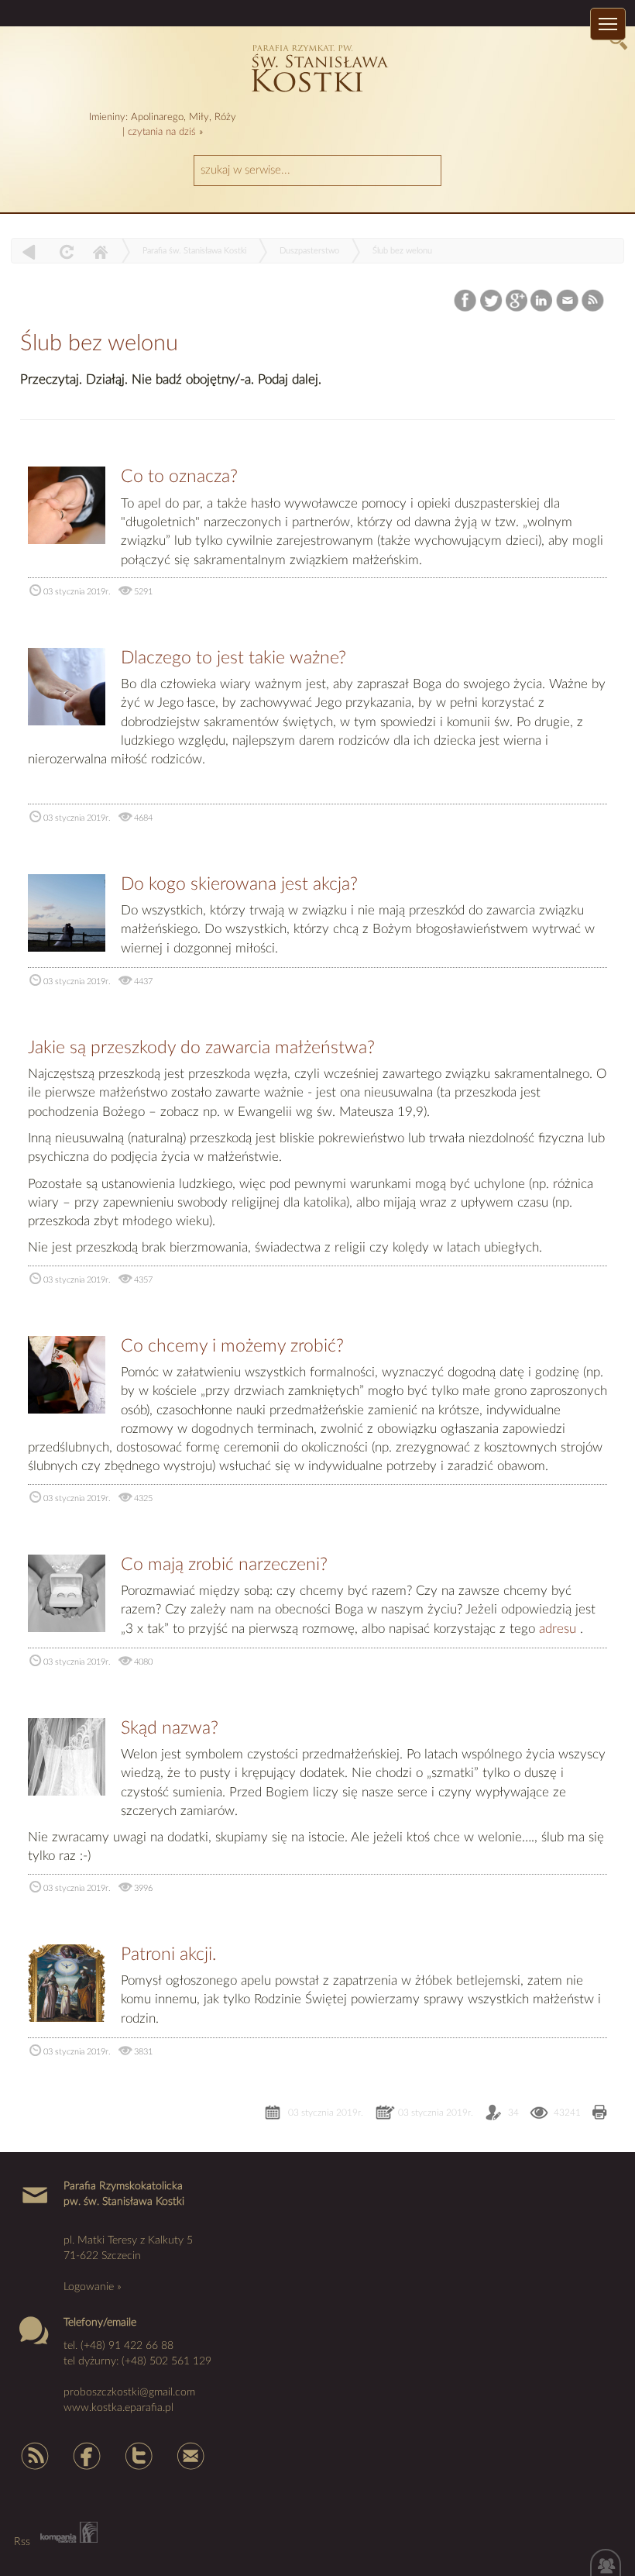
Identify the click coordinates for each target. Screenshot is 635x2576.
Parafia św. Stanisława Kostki (194, 251)
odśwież (65, 251)
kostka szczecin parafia (318, 66)
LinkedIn (542, 300)
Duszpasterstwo (309, 251)
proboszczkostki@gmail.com (129, 2392)
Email (568, 300)
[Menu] (608, 24)
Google (517, 300)
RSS (594, 300)
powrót (29, 251)
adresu (558, 1629)
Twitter (491, 300)
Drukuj (600, 2114)
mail (191, 2455)
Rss (33, 2455)
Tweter (139, 2455)
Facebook (467, 300)
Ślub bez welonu (402, 251)
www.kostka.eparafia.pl (118, 2408)
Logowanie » (93, 2287)
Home (100, 251)
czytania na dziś (162, 132)
